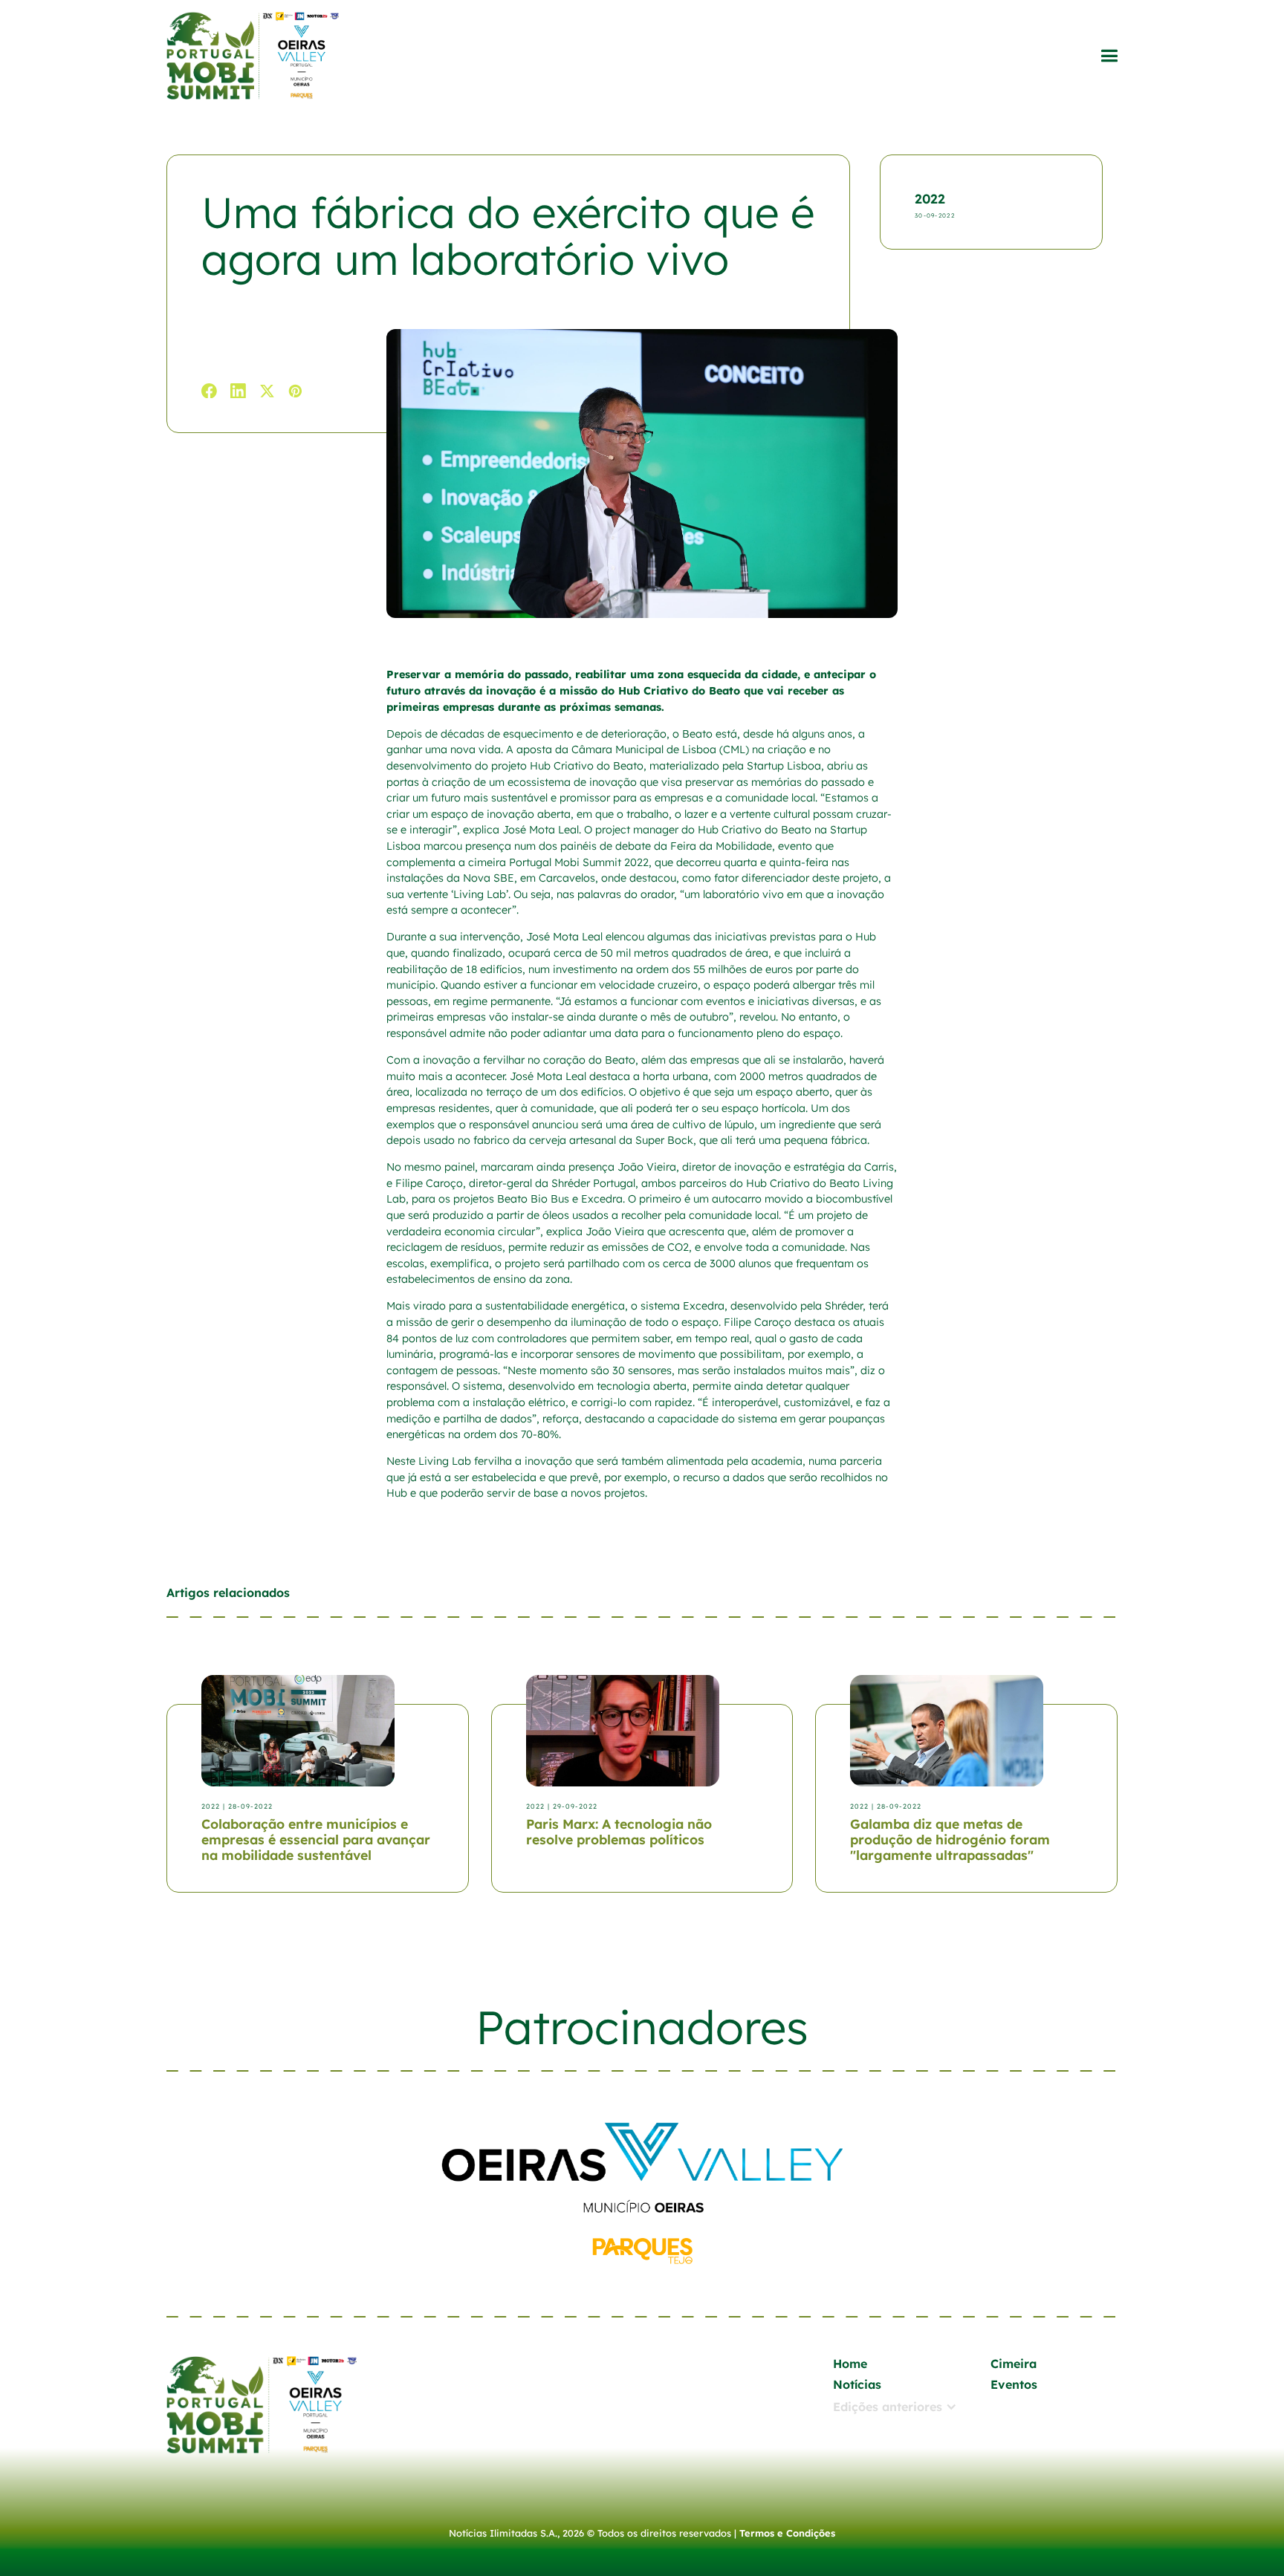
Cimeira (1014, 2364)
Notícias (857, 2384)
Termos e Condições (787, 2533)
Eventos (1014, 2384)
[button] (1109, 56)
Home (850, 2364)
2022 (930, 198)
